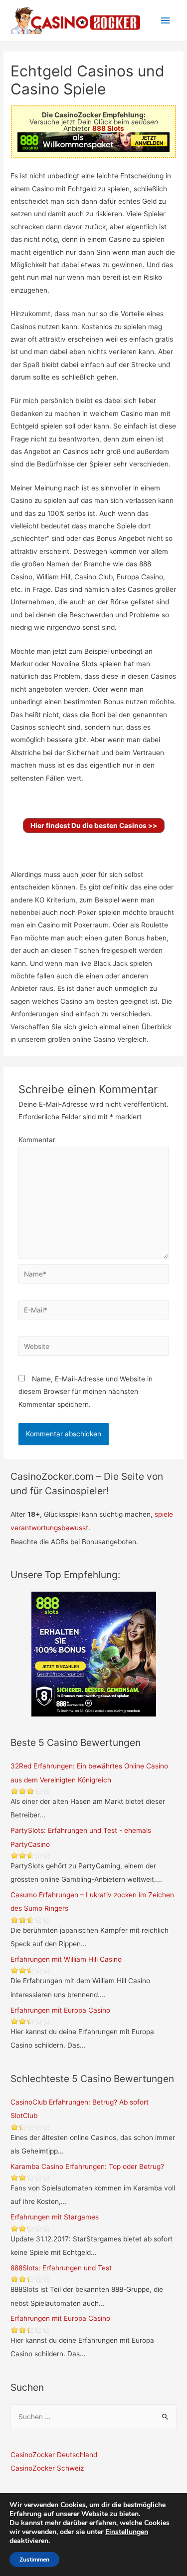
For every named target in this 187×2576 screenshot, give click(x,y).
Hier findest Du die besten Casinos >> (94, 826)
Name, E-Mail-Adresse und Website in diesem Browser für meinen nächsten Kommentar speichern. (86, 1392)
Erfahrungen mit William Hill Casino (66, 1959)
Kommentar (37, 1140)
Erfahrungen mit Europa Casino (60, 2010)
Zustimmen (34, 2560)
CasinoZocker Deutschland (54, 2455)
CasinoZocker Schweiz (47, 2468)
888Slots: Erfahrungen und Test (61, 2268)
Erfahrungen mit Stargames (55, 2217)
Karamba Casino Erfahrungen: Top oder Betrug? (87, 2166)
